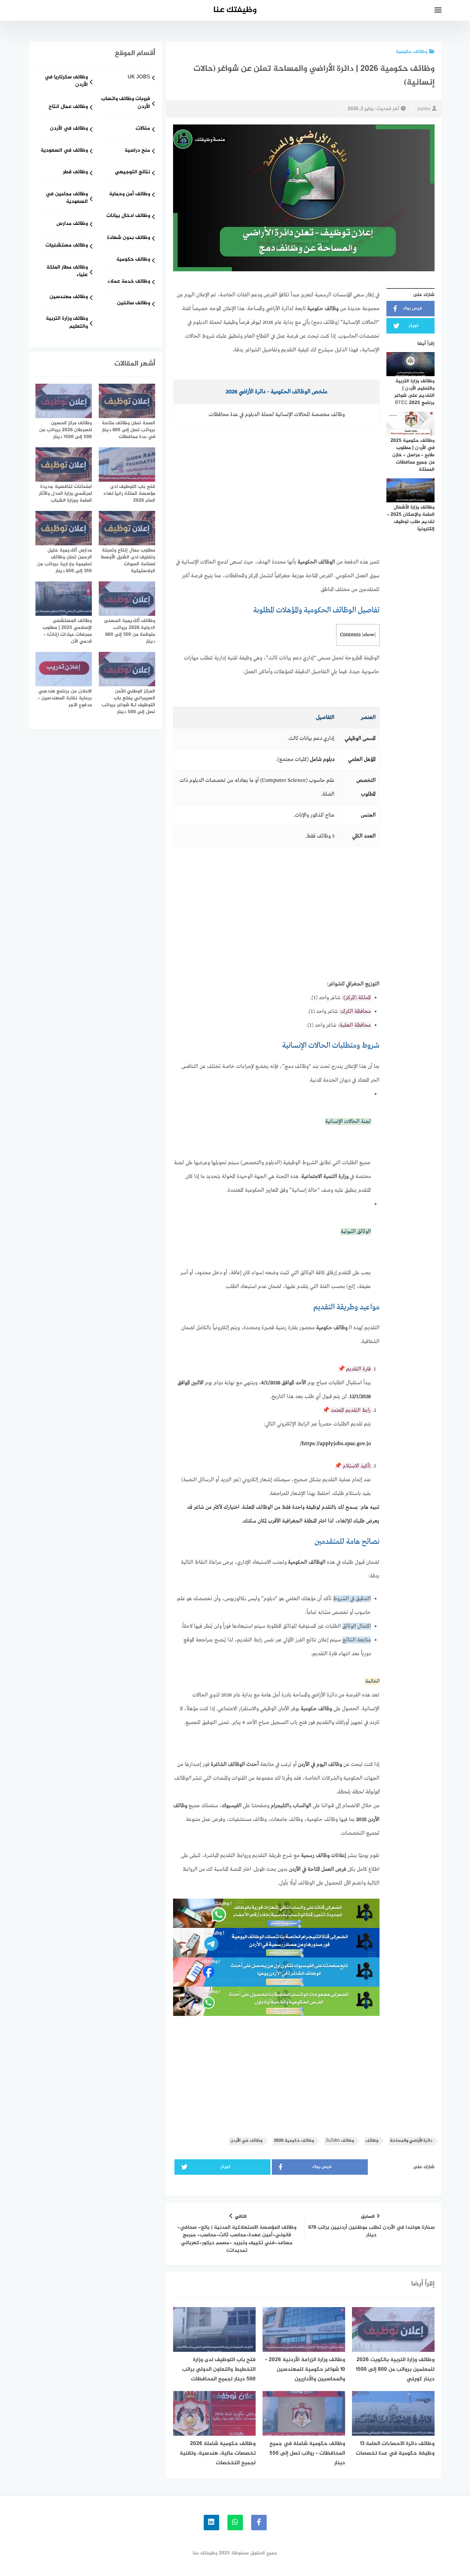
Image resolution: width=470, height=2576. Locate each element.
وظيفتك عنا (235, 10)
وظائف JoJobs (340, 2141)
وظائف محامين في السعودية (67, 198)
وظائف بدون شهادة (129, 238)
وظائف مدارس (72, 224)
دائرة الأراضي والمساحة (411, 2141)
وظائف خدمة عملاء (129, 282)
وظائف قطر (75, 172)
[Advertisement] (276, 504)
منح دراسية (137, 151)
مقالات (143, 129)
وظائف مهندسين (69, 297)
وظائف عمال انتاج (68, 107)
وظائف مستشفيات (67, 246)
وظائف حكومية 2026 (294, 2141)
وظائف (372, 2141)
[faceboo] (259, 2523)
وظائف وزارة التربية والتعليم (67, 323)
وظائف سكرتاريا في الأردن (66, 81)
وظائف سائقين (133, 303)
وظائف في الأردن (246, 2141)
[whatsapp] (235, 2523)
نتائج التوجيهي (132, 172)
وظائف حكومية (412, 52)
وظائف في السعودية (64, 151)
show (369, 635)
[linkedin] (211, 2523)
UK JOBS (139, 78)
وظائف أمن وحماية (130, 194)
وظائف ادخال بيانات (128, 216)
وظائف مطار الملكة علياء (67, 272)
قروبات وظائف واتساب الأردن (126, 103)
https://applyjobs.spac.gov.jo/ (335, 1444)
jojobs (424, 109)
